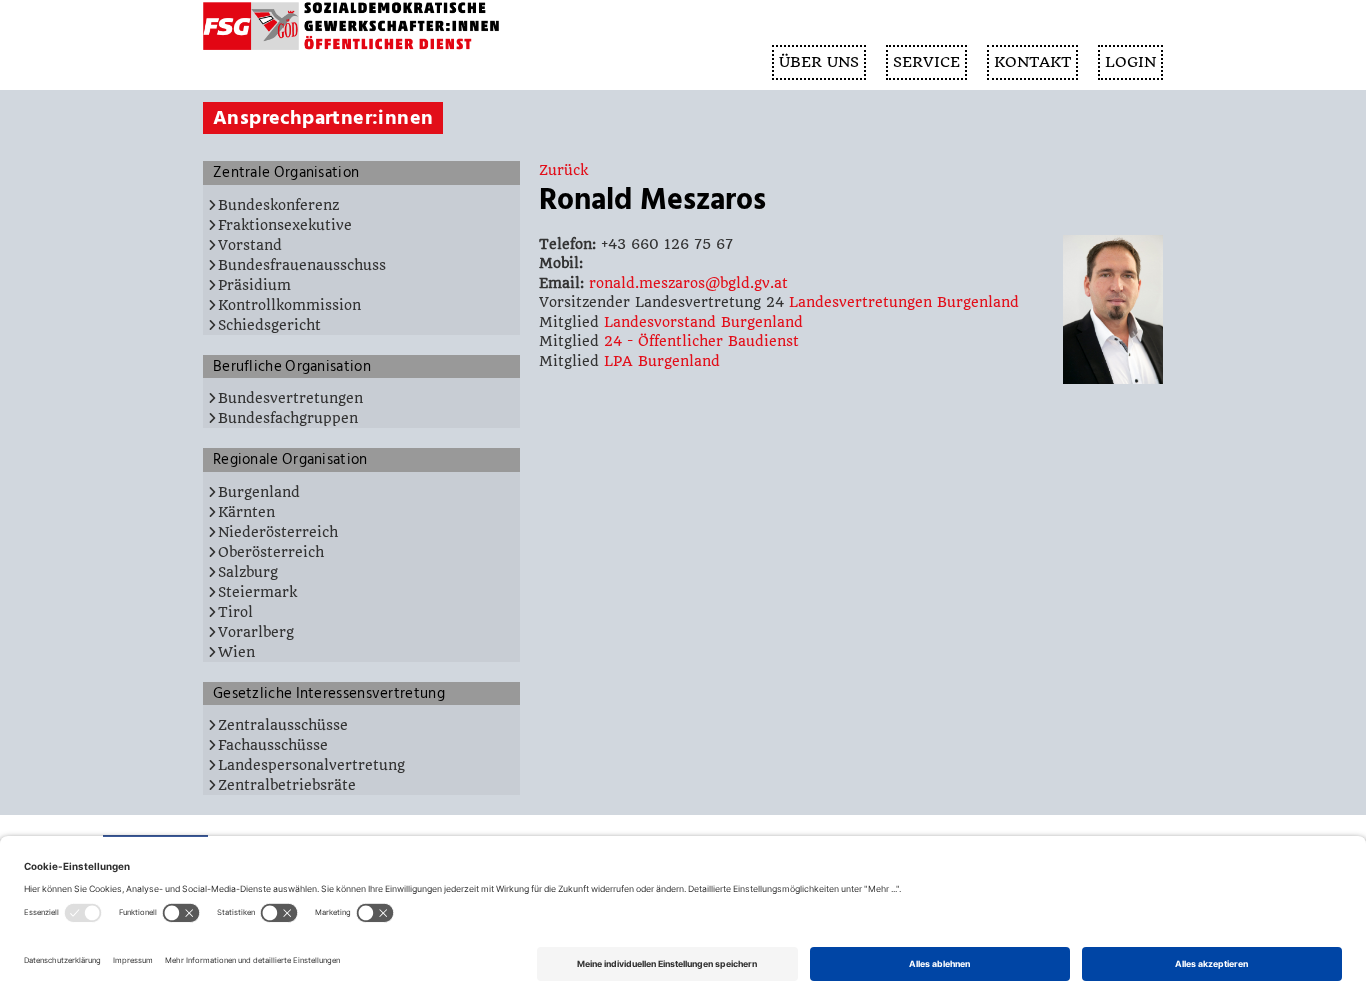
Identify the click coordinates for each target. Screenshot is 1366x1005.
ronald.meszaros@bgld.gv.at (688, 283)
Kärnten (246, 512)
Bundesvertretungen (290, 398)
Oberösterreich (271, 552)
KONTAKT (1032, 62)
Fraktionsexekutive (285, 225)
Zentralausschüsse (283, 725)
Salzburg (248, 572)
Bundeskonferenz (278, 205)
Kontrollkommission (289, 305)
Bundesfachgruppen (288, 418)
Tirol (235, 612)
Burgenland (259, 492)
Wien (236, 652)
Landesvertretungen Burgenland (904, 302)
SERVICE (926, 62)
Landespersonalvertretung (311, 765)
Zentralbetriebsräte (287, 785)
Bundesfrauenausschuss (302, 265)
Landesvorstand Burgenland (703, 322)
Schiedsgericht (269, 325)
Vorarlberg (256, 632)
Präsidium (254, 285)
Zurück (563, 170)
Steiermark (257, 592)
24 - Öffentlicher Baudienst (701, 341)
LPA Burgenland (662, 361)
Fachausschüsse (273, 745)
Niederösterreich (278, 532)
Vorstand (250, 245)
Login (1130, 62)
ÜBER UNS (819, 62)
